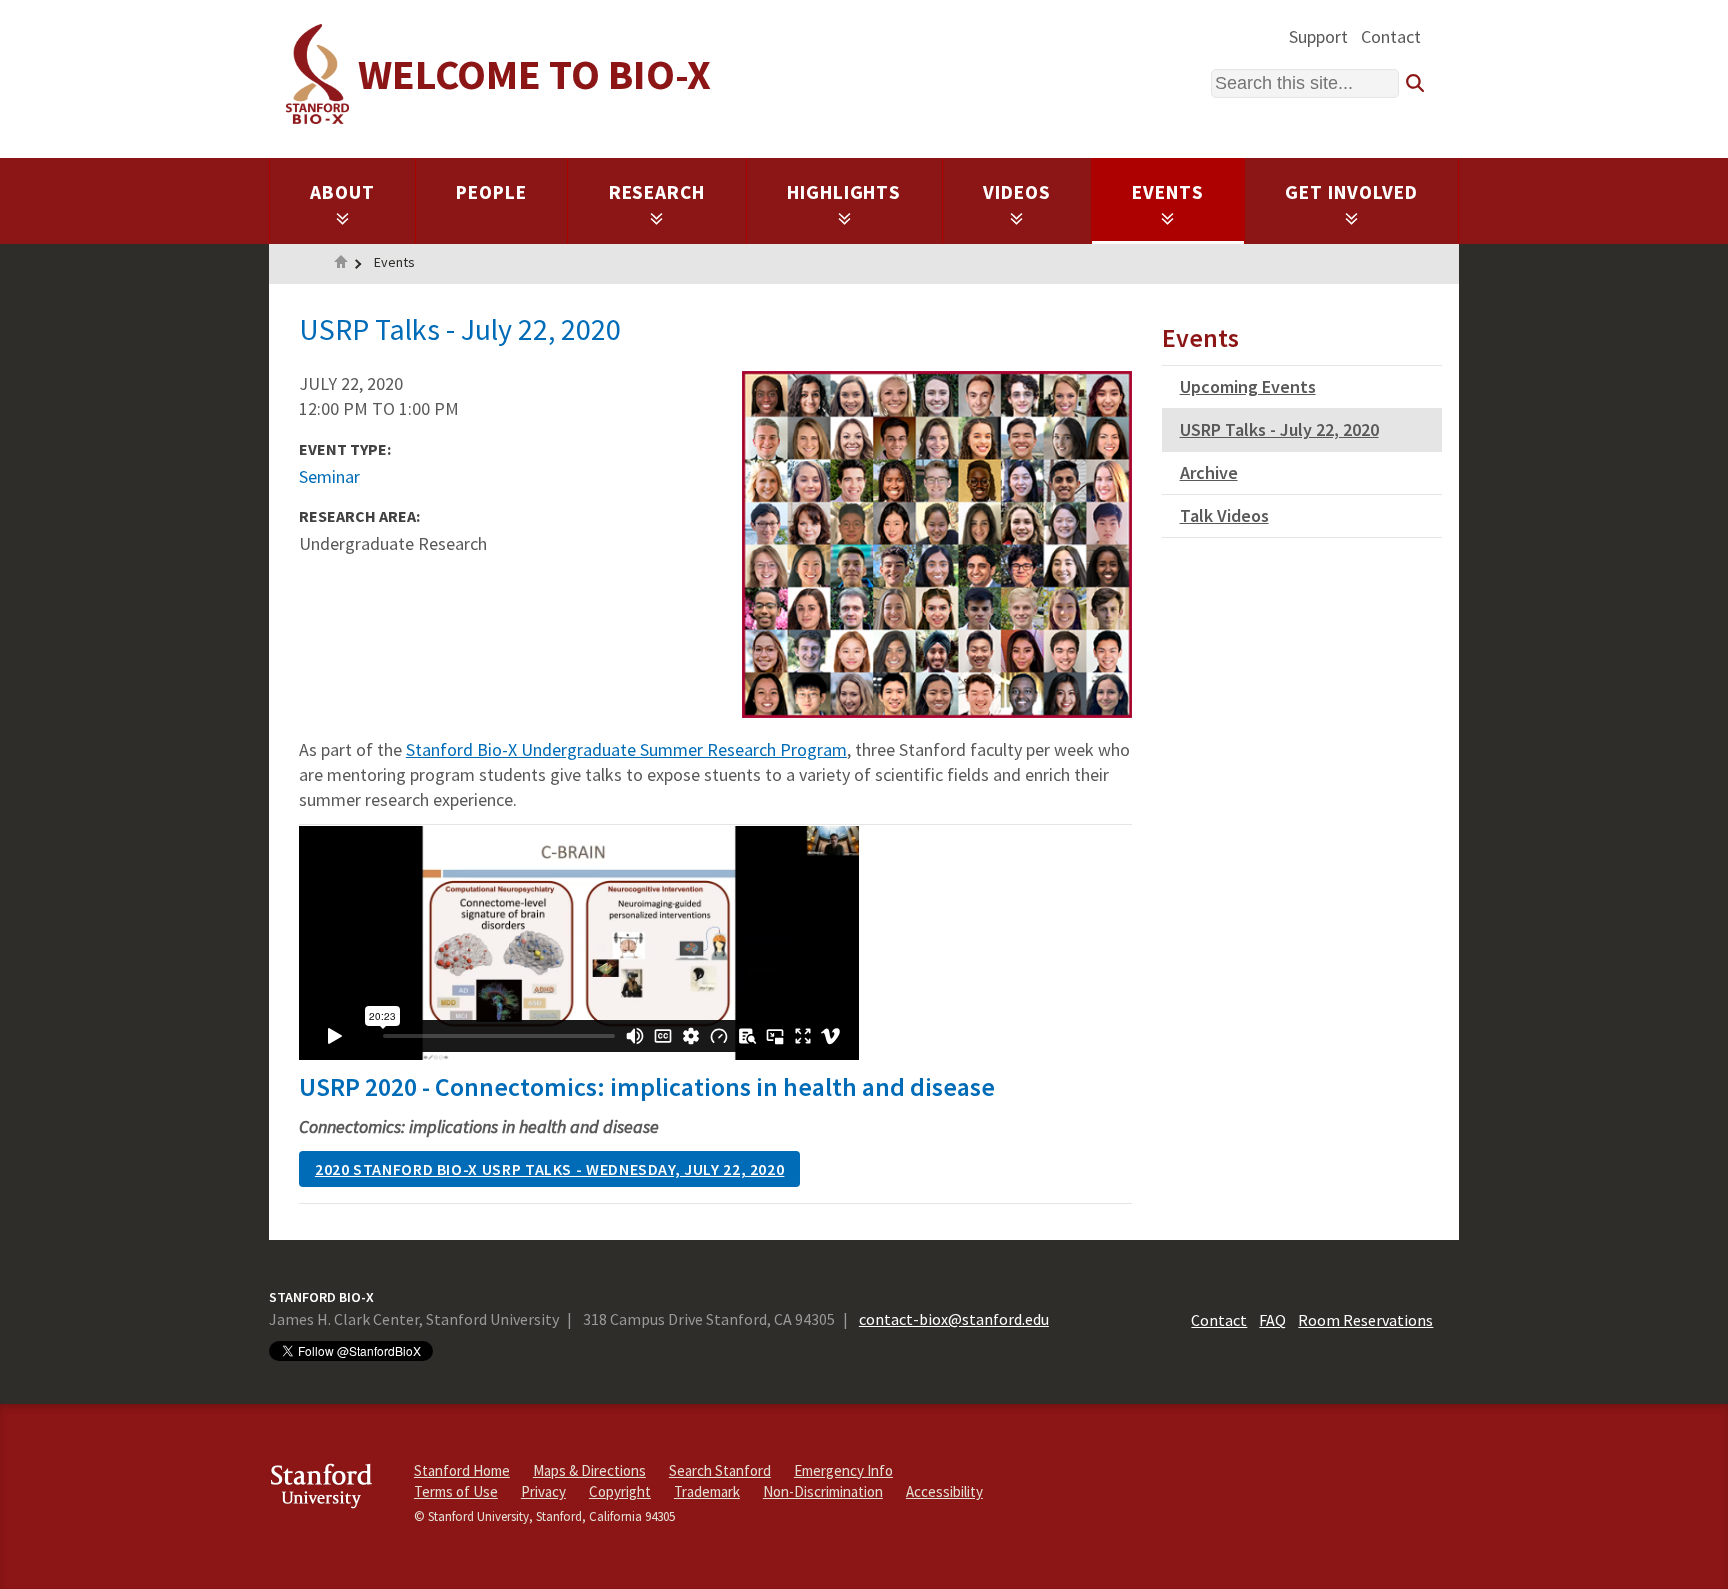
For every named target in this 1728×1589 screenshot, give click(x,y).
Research (657, 192)
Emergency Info (843, 1470)
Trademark (707, 1491)
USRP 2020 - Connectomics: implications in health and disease (647, 1086)
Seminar (329, 476)
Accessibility (944, 1491)
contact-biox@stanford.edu (954, 1319)
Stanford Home (462, 1470)
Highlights (844, 192)
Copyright (620, 1491)
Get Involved (1351, 192)
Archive (1209, 472)
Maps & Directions (589, 1470)
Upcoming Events (1248, 386)
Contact (1391, 36)
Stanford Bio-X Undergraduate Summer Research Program (626, 749)
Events (1168, 192)
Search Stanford (720, 1470)
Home (341, 264)
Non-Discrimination (823, 1491)
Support (1318, 36)
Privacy (543, 1491)
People (491, 192)
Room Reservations (1365, 1320)
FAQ (1272, 1320)
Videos (1017, 192)
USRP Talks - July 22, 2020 (1279, 429)
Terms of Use (456, 1491)
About (342, 192)
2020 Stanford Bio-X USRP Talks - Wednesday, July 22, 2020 (549, 1169)
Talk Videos (1224, 515)
